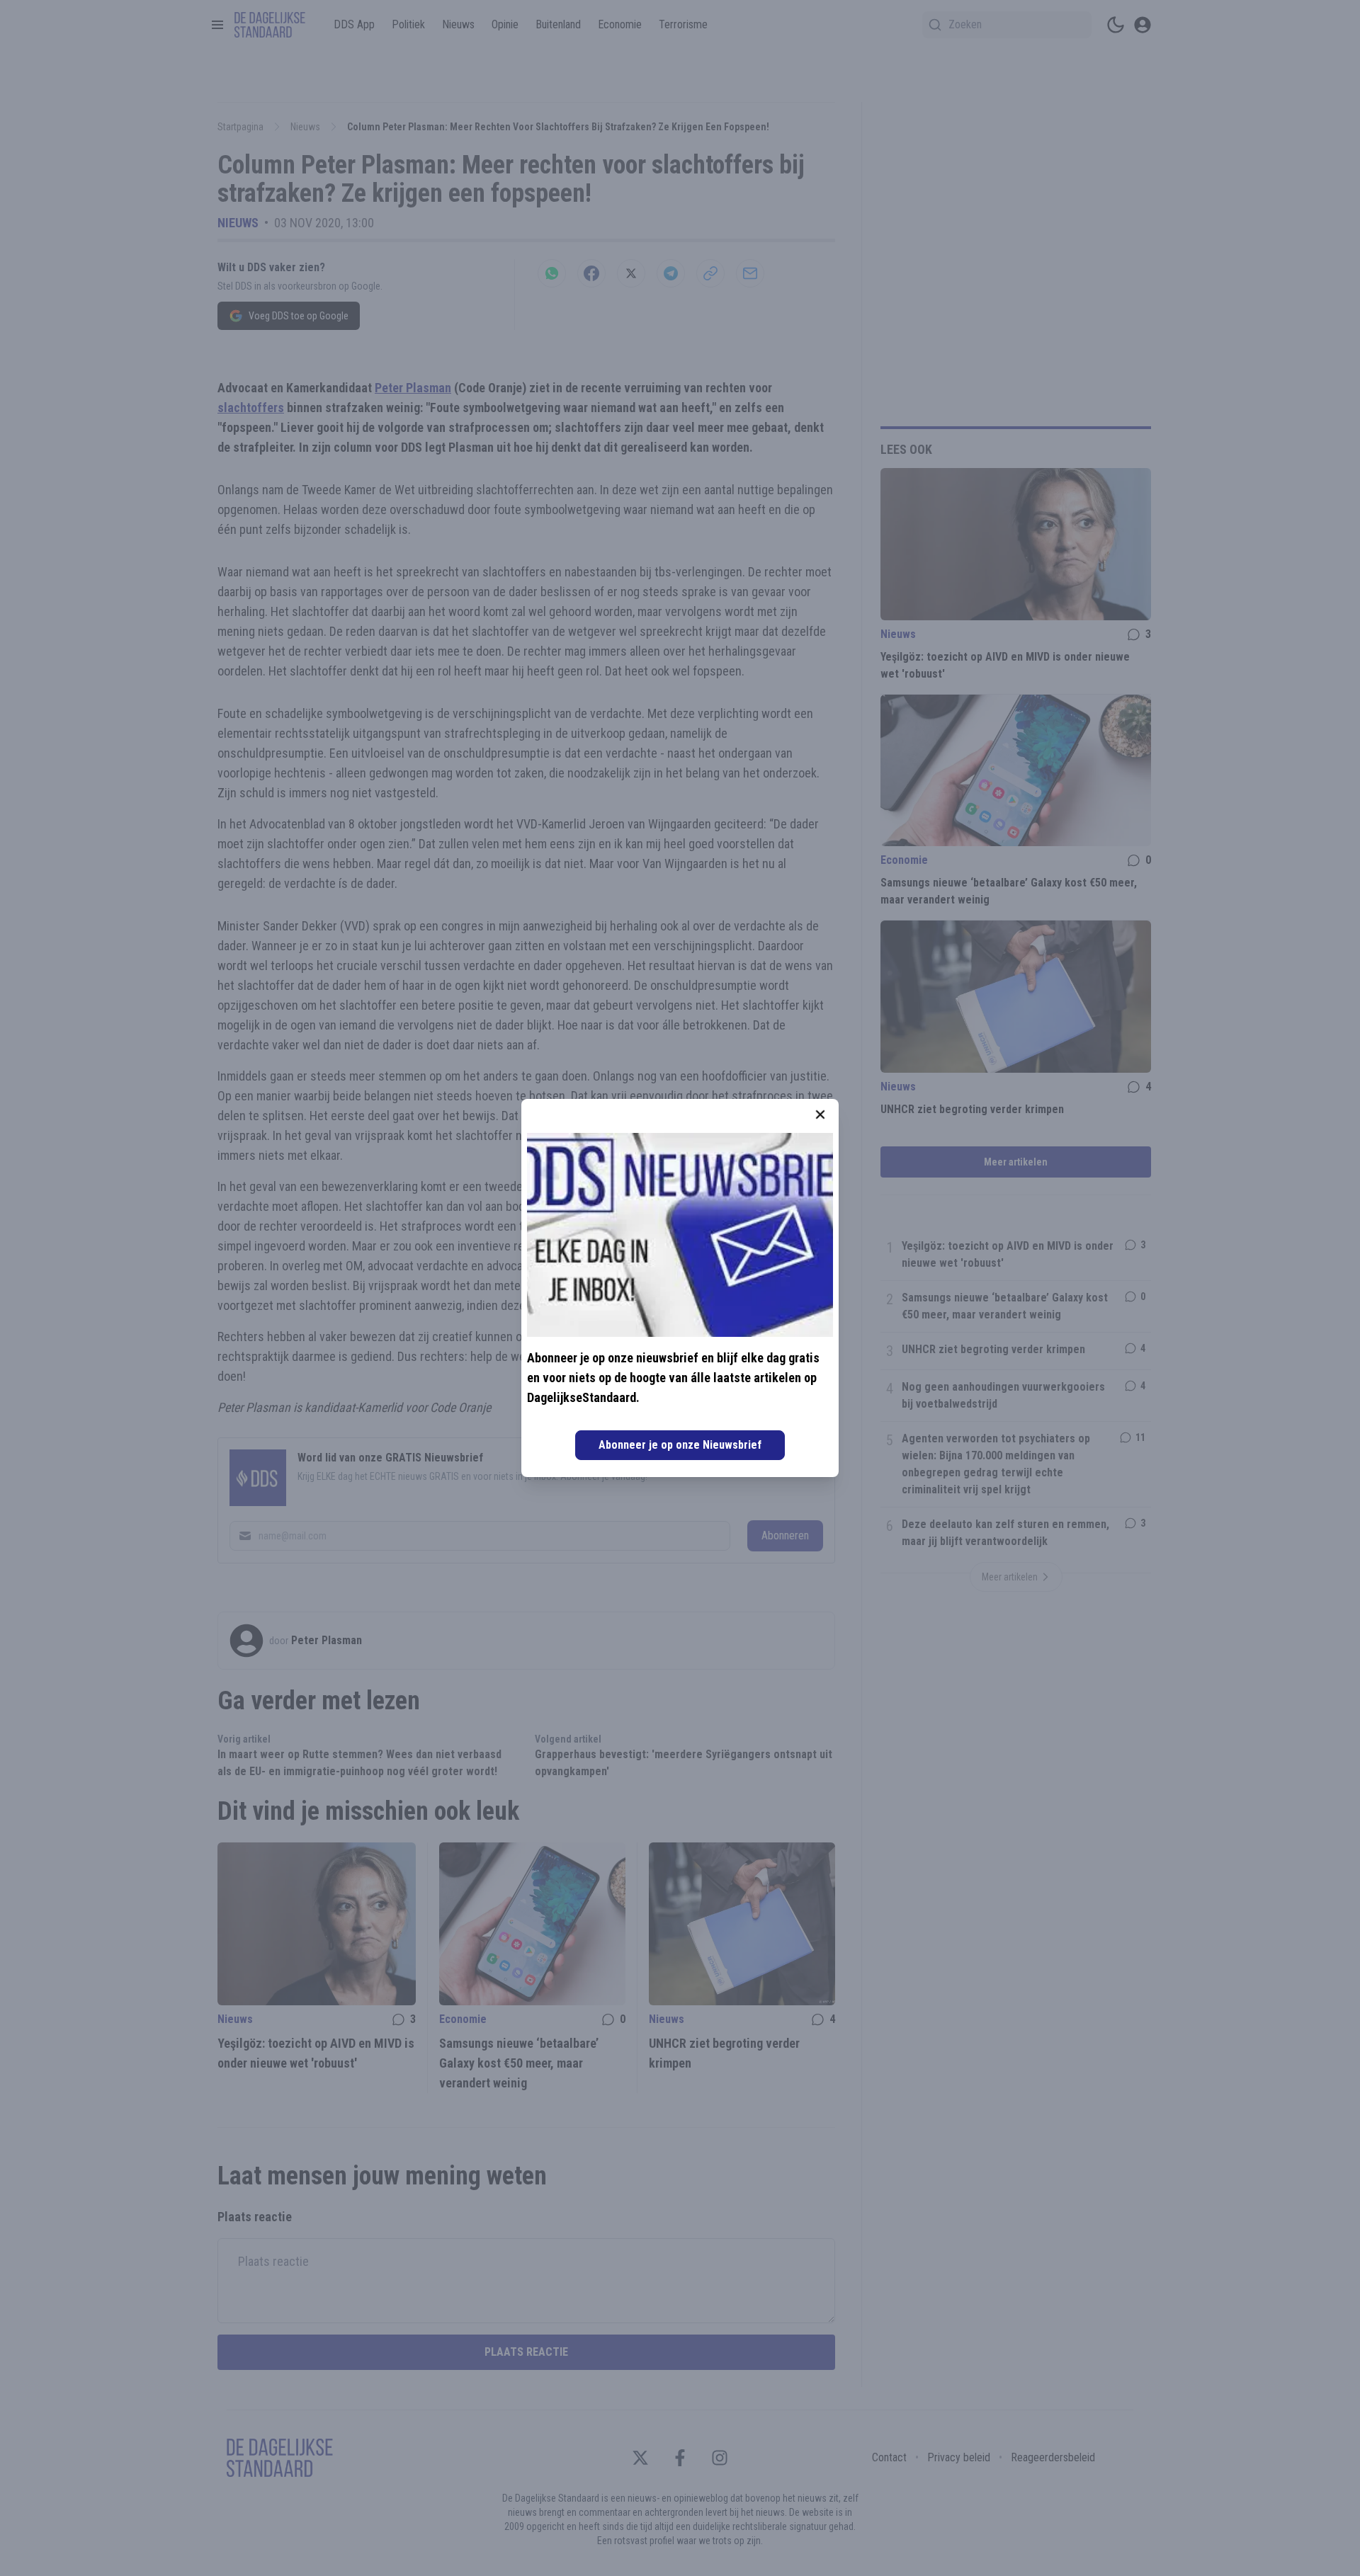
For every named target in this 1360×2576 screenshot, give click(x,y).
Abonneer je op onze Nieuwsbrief (680, 1445)
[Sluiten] (820, 1115)
